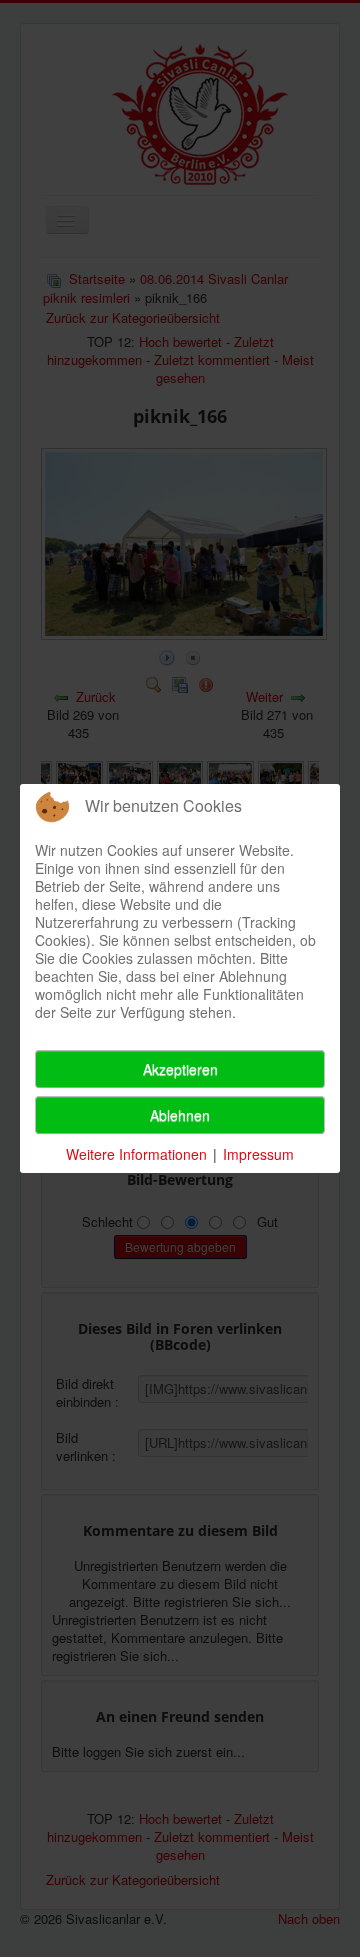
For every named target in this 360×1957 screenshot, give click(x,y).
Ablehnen (180, 1115)
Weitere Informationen (136, 1154)
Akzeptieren (180, 1069)
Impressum (258, 1154)
